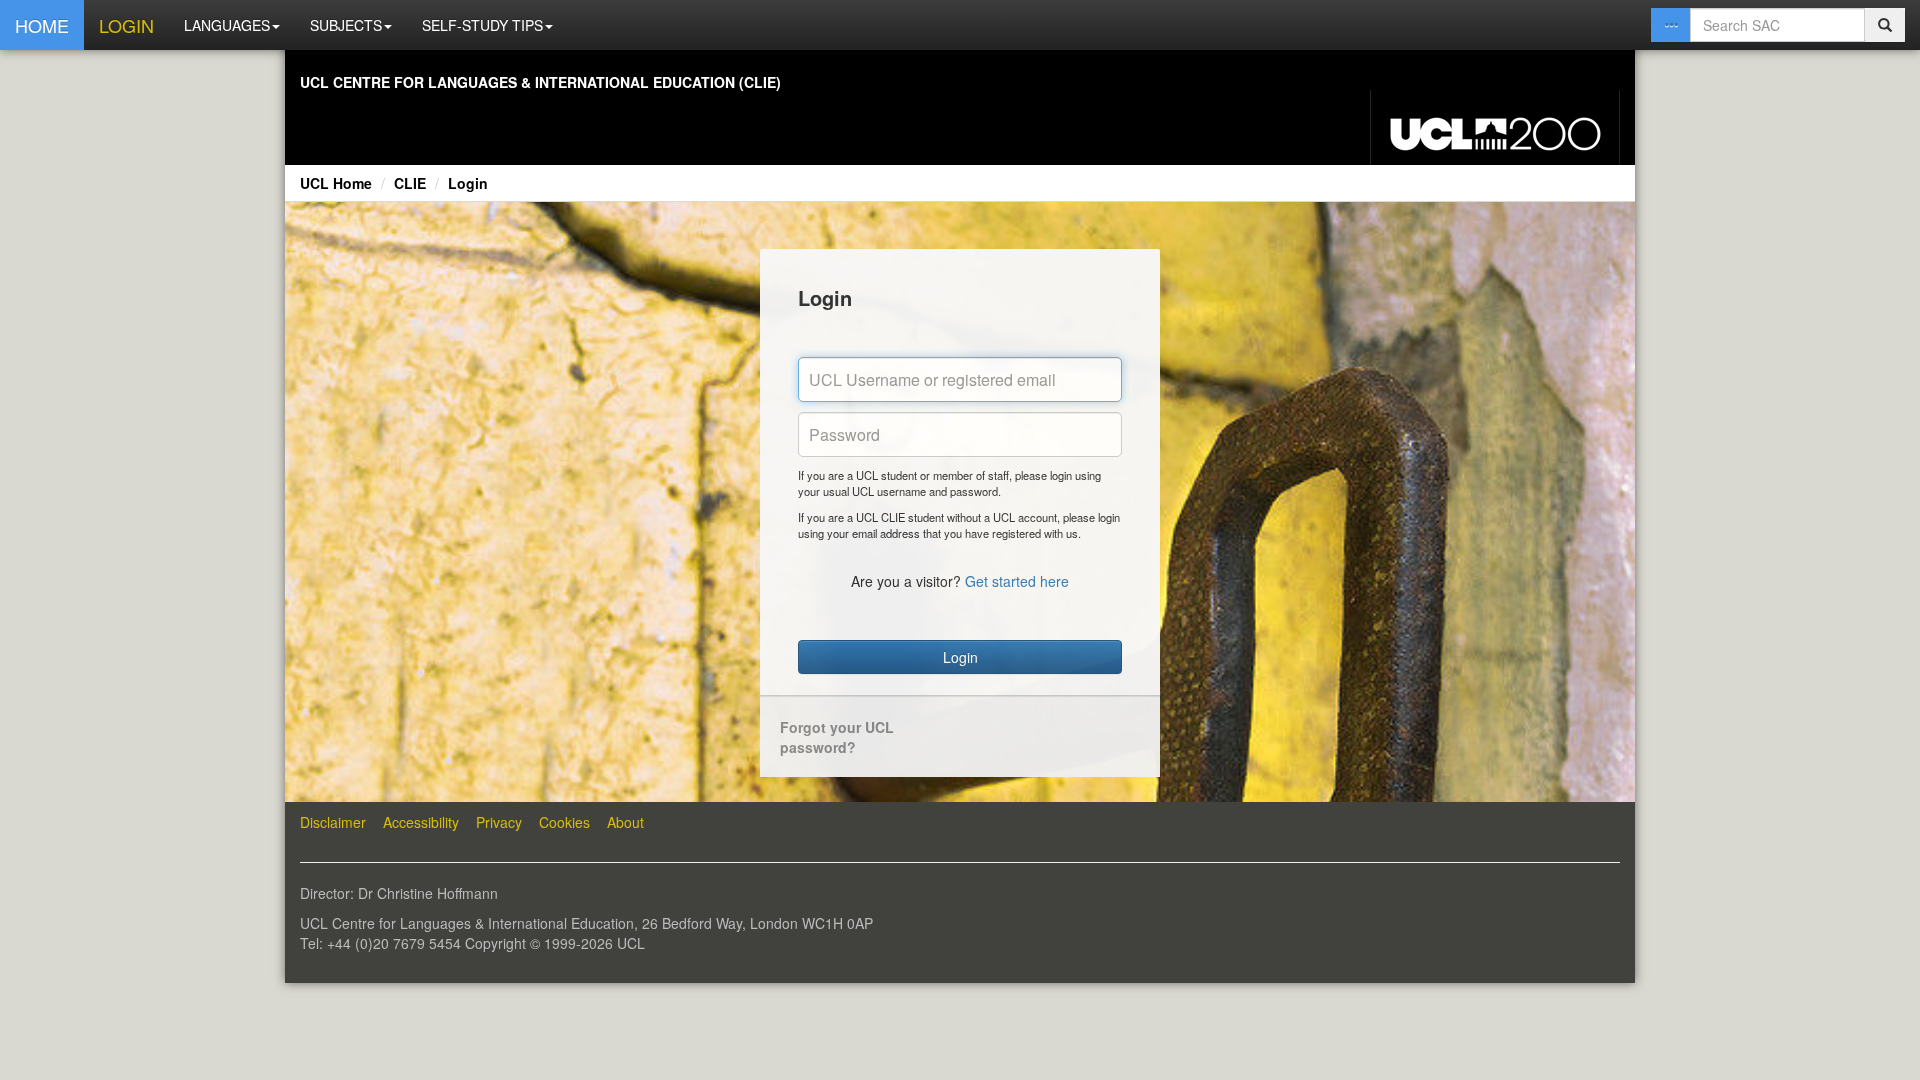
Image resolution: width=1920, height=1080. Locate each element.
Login (468, 183)
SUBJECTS (346, 25)
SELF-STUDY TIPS (482, 25)
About (625, 822)
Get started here (1017, 581)
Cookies (564, 822)
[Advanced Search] (1671, 25)
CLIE (410, 183)
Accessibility (421, 822)
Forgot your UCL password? (837, 737)
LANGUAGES (227, 25)
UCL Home (336, 183)
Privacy (499, 822)
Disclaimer (333, 822)
